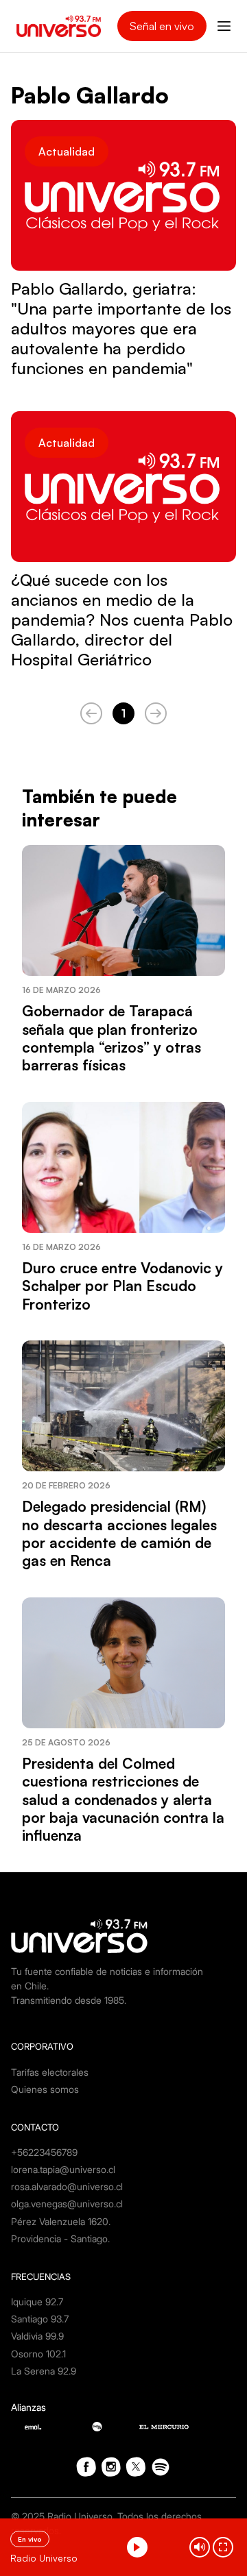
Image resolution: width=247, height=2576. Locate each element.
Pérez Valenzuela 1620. (61, 2221)
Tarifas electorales (50, 2072)
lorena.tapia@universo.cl (63, 2169)
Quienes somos (45, 2089)
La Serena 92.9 (44, 2371)
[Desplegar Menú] (224, 26)
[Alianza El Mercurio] (164, 2427)
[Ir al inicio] (59, 26)
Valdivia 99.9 (37, 2336)
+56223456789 (44, 2152)
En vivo (30, 2539)
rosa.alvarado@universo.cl (67, 2186)
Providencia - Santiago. (60, 2238)
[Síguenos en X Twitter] (136, 2467)
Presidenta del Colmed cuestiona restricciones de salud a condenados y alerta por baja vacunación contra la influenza (123, 1800)
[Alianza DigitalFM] (97, 2427)
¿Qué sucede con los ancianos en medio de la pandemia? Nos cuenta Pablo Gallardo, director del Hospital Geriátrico (122, 620)
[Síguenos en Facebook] (86, 2467)
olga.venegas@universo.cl (67, 2204)
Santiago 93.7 (40, 2319)
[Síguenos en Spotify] (161, 2467)
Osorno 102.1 (38, 2354)
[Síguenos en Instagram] (111, 2467)
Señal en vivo (162, 26)
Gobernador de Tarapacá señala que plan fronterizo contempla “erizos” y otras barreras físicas (111, 1038)
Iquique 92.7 (37, 2302)
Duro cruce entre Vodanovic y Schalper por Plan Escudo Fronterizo (122, 1286)
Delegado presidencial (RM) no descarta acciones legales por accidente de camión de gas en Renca (119, 1533)
